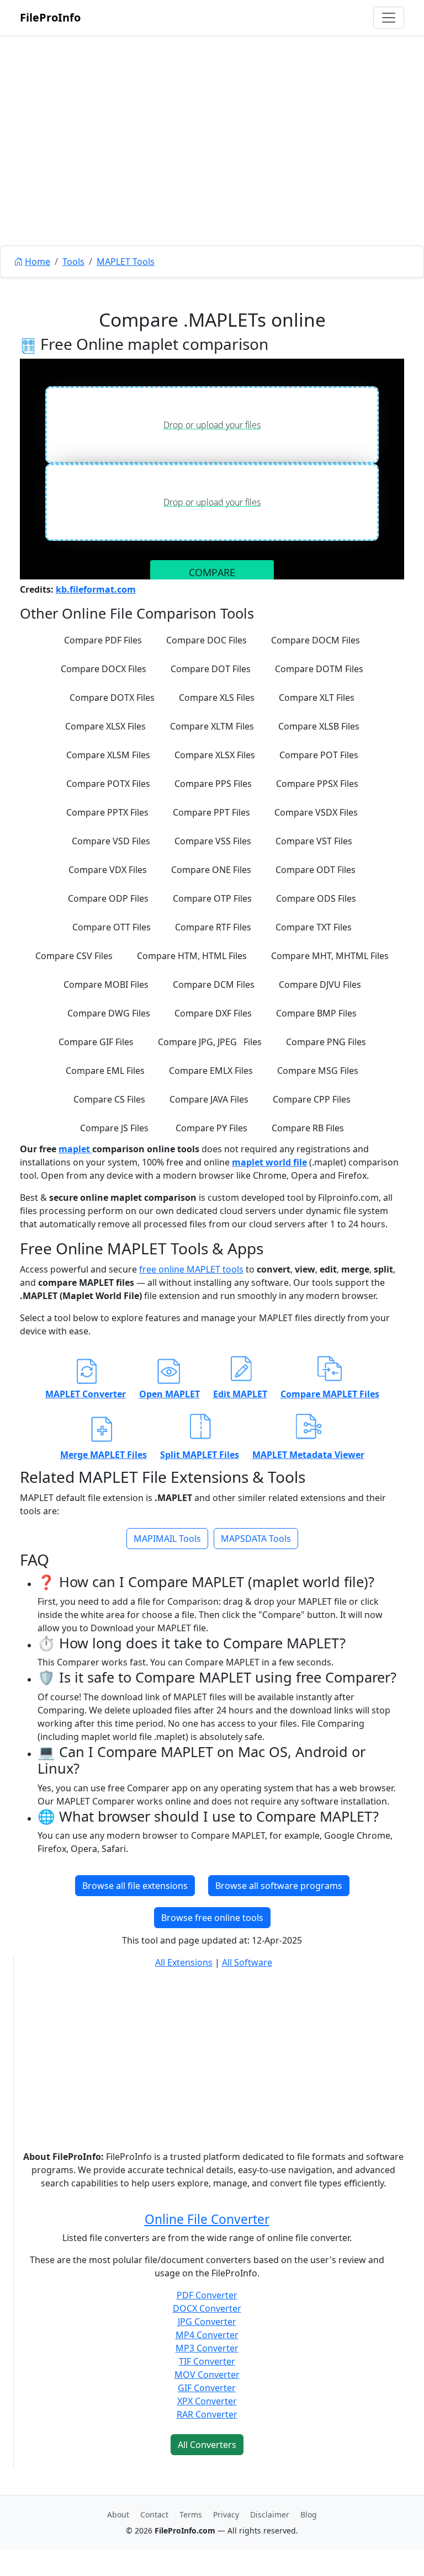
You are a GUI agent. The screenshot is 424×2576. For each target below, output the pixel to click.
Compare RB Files (308, 1128)
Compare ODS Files (316, 898)
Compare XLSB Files (319, 726)
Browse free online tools (212, 1918)
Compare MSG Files (318, 1071)
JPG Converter (207, 2322)
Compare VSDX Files (316, 812)
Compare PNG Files (326, 1042)
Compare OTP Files (212, 898)
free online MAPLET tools (191, 1269)
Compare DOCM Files (316, 640)
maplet (75, 1149)
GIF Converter (207, 2388)
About (118, 2514)
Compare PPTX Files (107, 812)
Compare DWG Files (109, 1013)
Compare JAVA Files (209, 1099)
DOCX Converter (207, 2308)
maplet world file (269, 1162)
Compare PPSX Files (317, 784)
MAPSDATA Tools (256, 1539)
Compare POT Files (319, 755)
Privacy (226, 2514)
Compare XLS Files (217, 698)
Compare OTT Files (112, 927)
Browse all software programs (279, 1886)
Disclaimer (270, 2514)
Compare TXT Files (314, 927)
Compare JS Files (114, 1128)
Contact (154, 2514)
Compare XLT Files (317, 698)
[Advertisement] (212, 166)
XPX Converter (207, 2401)
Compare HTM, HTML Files (192, 956)
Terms (191, 2514)
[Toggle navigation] (389, 18)
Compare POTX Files (108, 784)
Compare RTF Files (213, 927)
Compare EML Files (105, 1071)
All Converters (207, 2445)
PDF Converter (207, 2295)
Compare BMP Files (316, 1013)
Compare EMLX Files (211, 1071)
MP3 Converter (207, 2348)
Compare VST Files (314, 841)
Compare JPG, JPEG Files (210, 1042)
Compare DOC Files (206, 640)
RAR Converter (207, 2414)
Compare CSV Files (74, 956)
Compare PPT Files (211, 812)
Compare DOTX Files (112, 698)
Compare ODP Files (108, 898)
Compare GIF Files (96, 1042)
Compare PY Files (211, 1128)
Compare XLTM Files (212, 726)
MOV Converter (207, 2375)
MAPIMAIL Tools (167, 1539)
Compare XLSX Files (105, 726)
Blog (309, 2514)
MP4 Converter (207, 2335)
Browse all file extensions (135, 1886)
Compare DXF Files (213, 1013)
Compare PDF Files (103, 640)
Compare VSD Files (111, 841)
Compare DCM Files (214, 984)
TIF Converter (207, 2361)
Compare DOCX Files (104, 669)
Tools (73, 262)
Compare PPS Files (213, 784)
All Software (247, 1962)
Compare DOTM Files (319, 669)
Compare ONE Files (211, 870)
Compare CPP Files (312, 1099)
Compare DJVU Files (320, 984)
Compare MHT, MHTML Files (330, 956)
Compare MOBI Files (106, 984)
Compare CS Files (109, 1099)
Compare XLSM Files (108, 755)
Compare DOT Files (211, 669)
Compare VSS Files (213, 841)
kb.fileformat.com (96, 589)
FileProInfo (50, 17)
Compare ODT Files (316, 870)
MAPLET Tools (126, 262)
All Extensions (184, 1962)
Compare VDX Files (108, 870)
